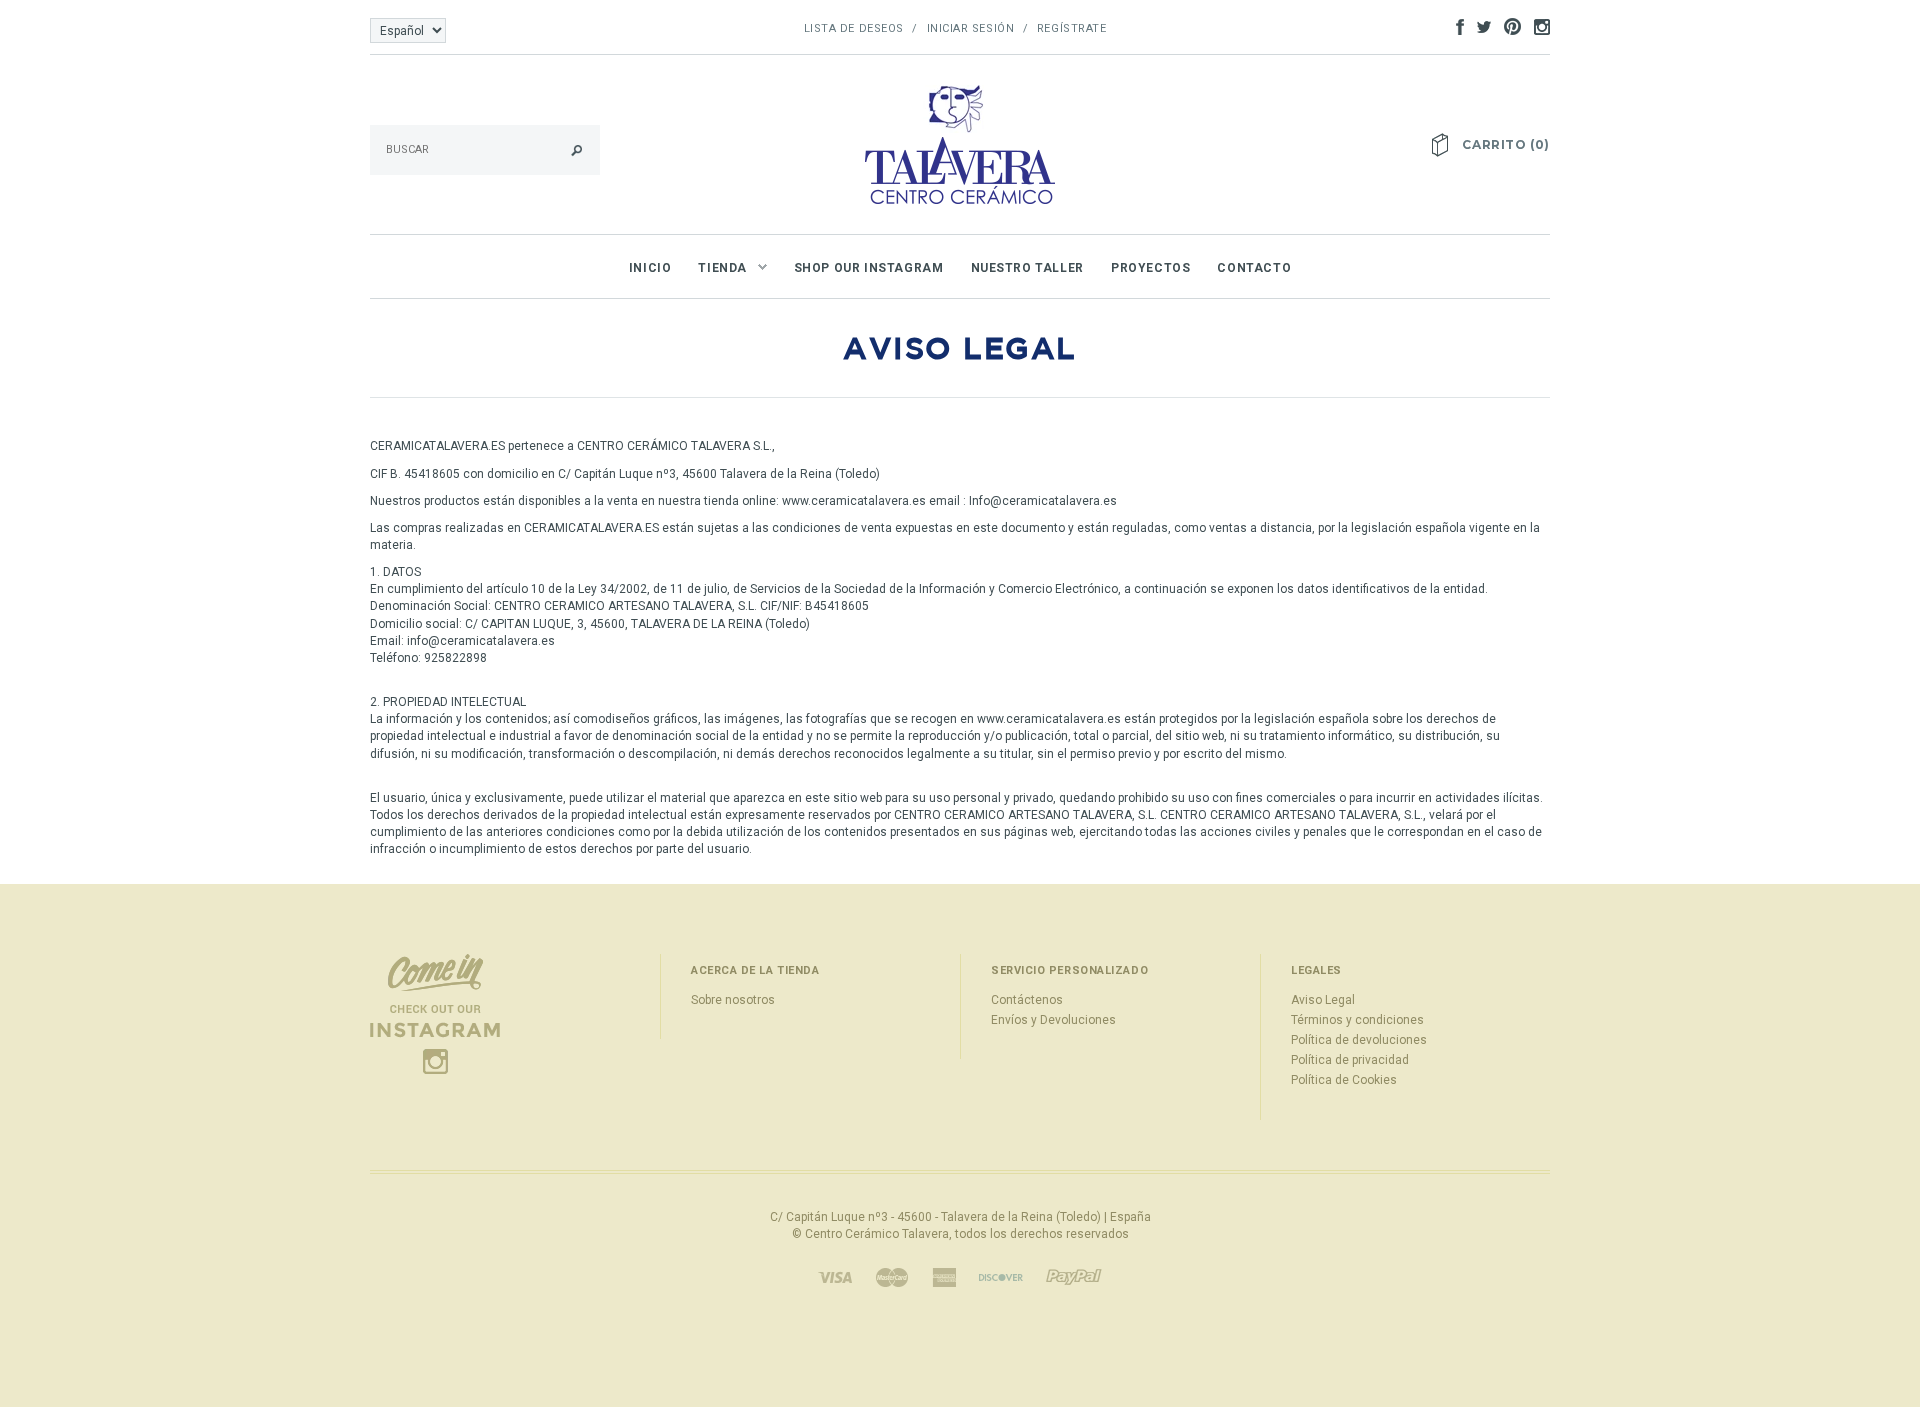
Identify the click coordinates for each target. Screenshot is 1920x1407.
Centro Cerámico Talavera (877, 1234)
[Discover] (1001, 1277)
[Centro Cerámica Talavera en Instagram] (1537, 26)
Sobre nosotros (733, 1000)
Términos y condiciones (1357, 1020)
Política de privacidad (1350, 1060)
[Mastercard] (892, 1277)
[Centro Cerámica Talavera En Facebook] (1455, 26)
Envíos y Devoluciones (1053, 1020)
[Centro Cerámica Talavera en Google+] (1507, 26)
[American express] (944, 1277)
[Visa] (835, 1277)
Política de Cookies (1344, 1080)
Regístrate (1072, 28)
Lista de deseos (854, 28)
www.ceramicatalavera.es (854, 501)
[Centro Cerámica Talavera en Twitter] (1479, 26)
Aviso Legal (1323, 1000)
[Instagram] (435, 1014)
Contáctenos (1027, 1000)
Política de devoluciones (1359, 1040)
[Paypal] (1074, 1277)
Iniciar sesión (971, 28)
